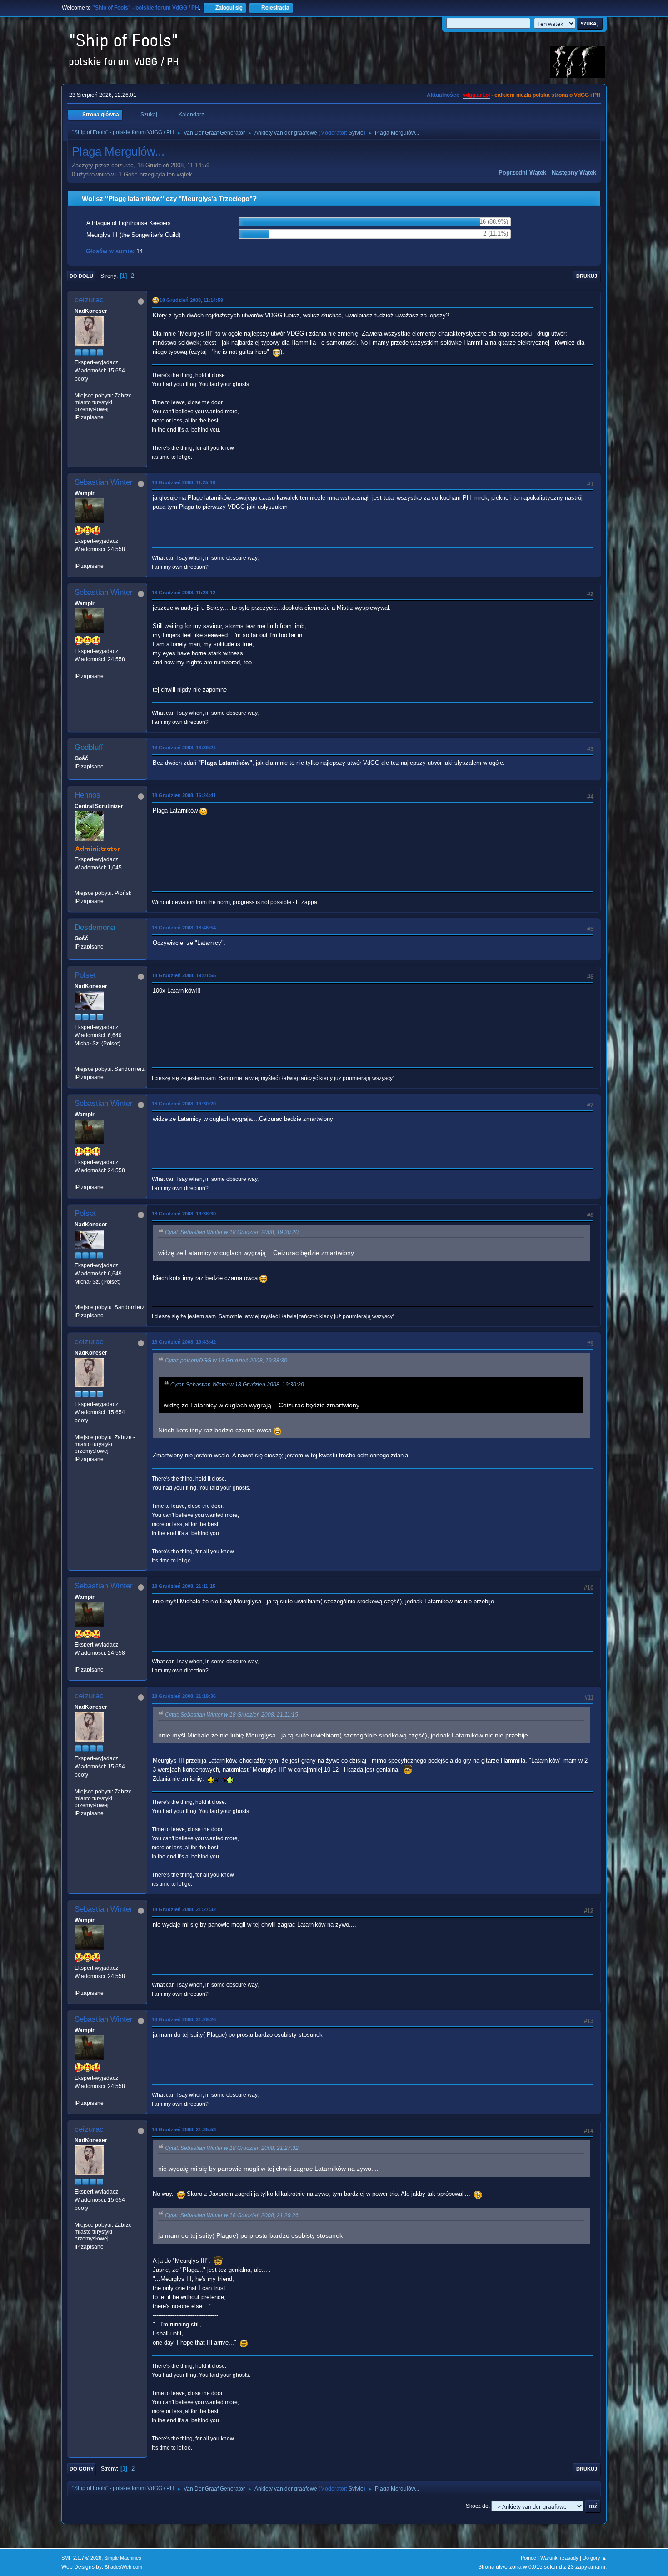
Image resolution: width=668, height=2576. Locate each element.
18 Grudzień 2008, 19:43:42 (184, 1342)
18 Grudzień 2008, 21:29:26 (184, 2019)
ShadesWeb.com (123, 2567)
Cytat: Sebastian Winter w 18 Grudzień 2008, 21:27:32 (232, 2148)
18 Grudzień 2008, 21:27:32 (184, 1909)
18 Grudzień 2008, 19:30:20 (184, 1104)
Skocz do (477, 2506)
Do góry (82, 2469)
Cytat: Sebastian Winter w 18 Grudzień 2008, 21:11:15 (232, 1715)
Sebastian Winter (104, 482)
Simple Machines (123, 2558)
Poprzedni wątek (522, 173)
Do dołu (81, 276)
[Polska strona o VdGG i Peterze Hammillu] (78, 885)
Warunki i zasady (559, 2558)
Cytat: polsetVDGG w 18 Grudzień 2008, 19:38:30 (226, 1361)
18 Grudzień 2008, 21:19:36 (184, 1696)
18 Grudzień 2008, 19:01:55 (184, 975)
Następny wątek (574, 173)
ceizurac (89, 300)
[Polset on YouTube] (78, 1061)
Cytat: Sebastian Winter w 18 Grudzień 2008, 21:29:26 (232, 2215)
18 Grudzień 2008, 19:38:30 (184, 1214)
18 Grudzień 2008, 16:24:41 (184, 795)
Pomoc (528, 2558)
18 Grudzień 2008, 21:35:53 (184, 2129)
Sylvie (356, 133)
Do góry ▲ (595, 2558)
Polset (85, 975)
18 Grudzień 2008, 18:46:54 (184, 928)
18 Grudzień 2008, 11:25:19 (184, 482)
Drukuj (587, 276)
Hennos (87, 795)
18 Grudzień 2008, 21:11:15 (184, 1586)
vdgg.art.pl (476, 95)
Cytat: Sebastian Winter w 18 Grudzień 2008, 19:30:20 (232, 1232)
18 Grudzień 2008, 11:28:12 (184, 593)
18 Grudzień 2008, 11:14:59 (191, 300)
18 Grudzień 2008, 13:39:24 (184, 748)
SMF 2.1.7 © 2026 (81, 2558)
